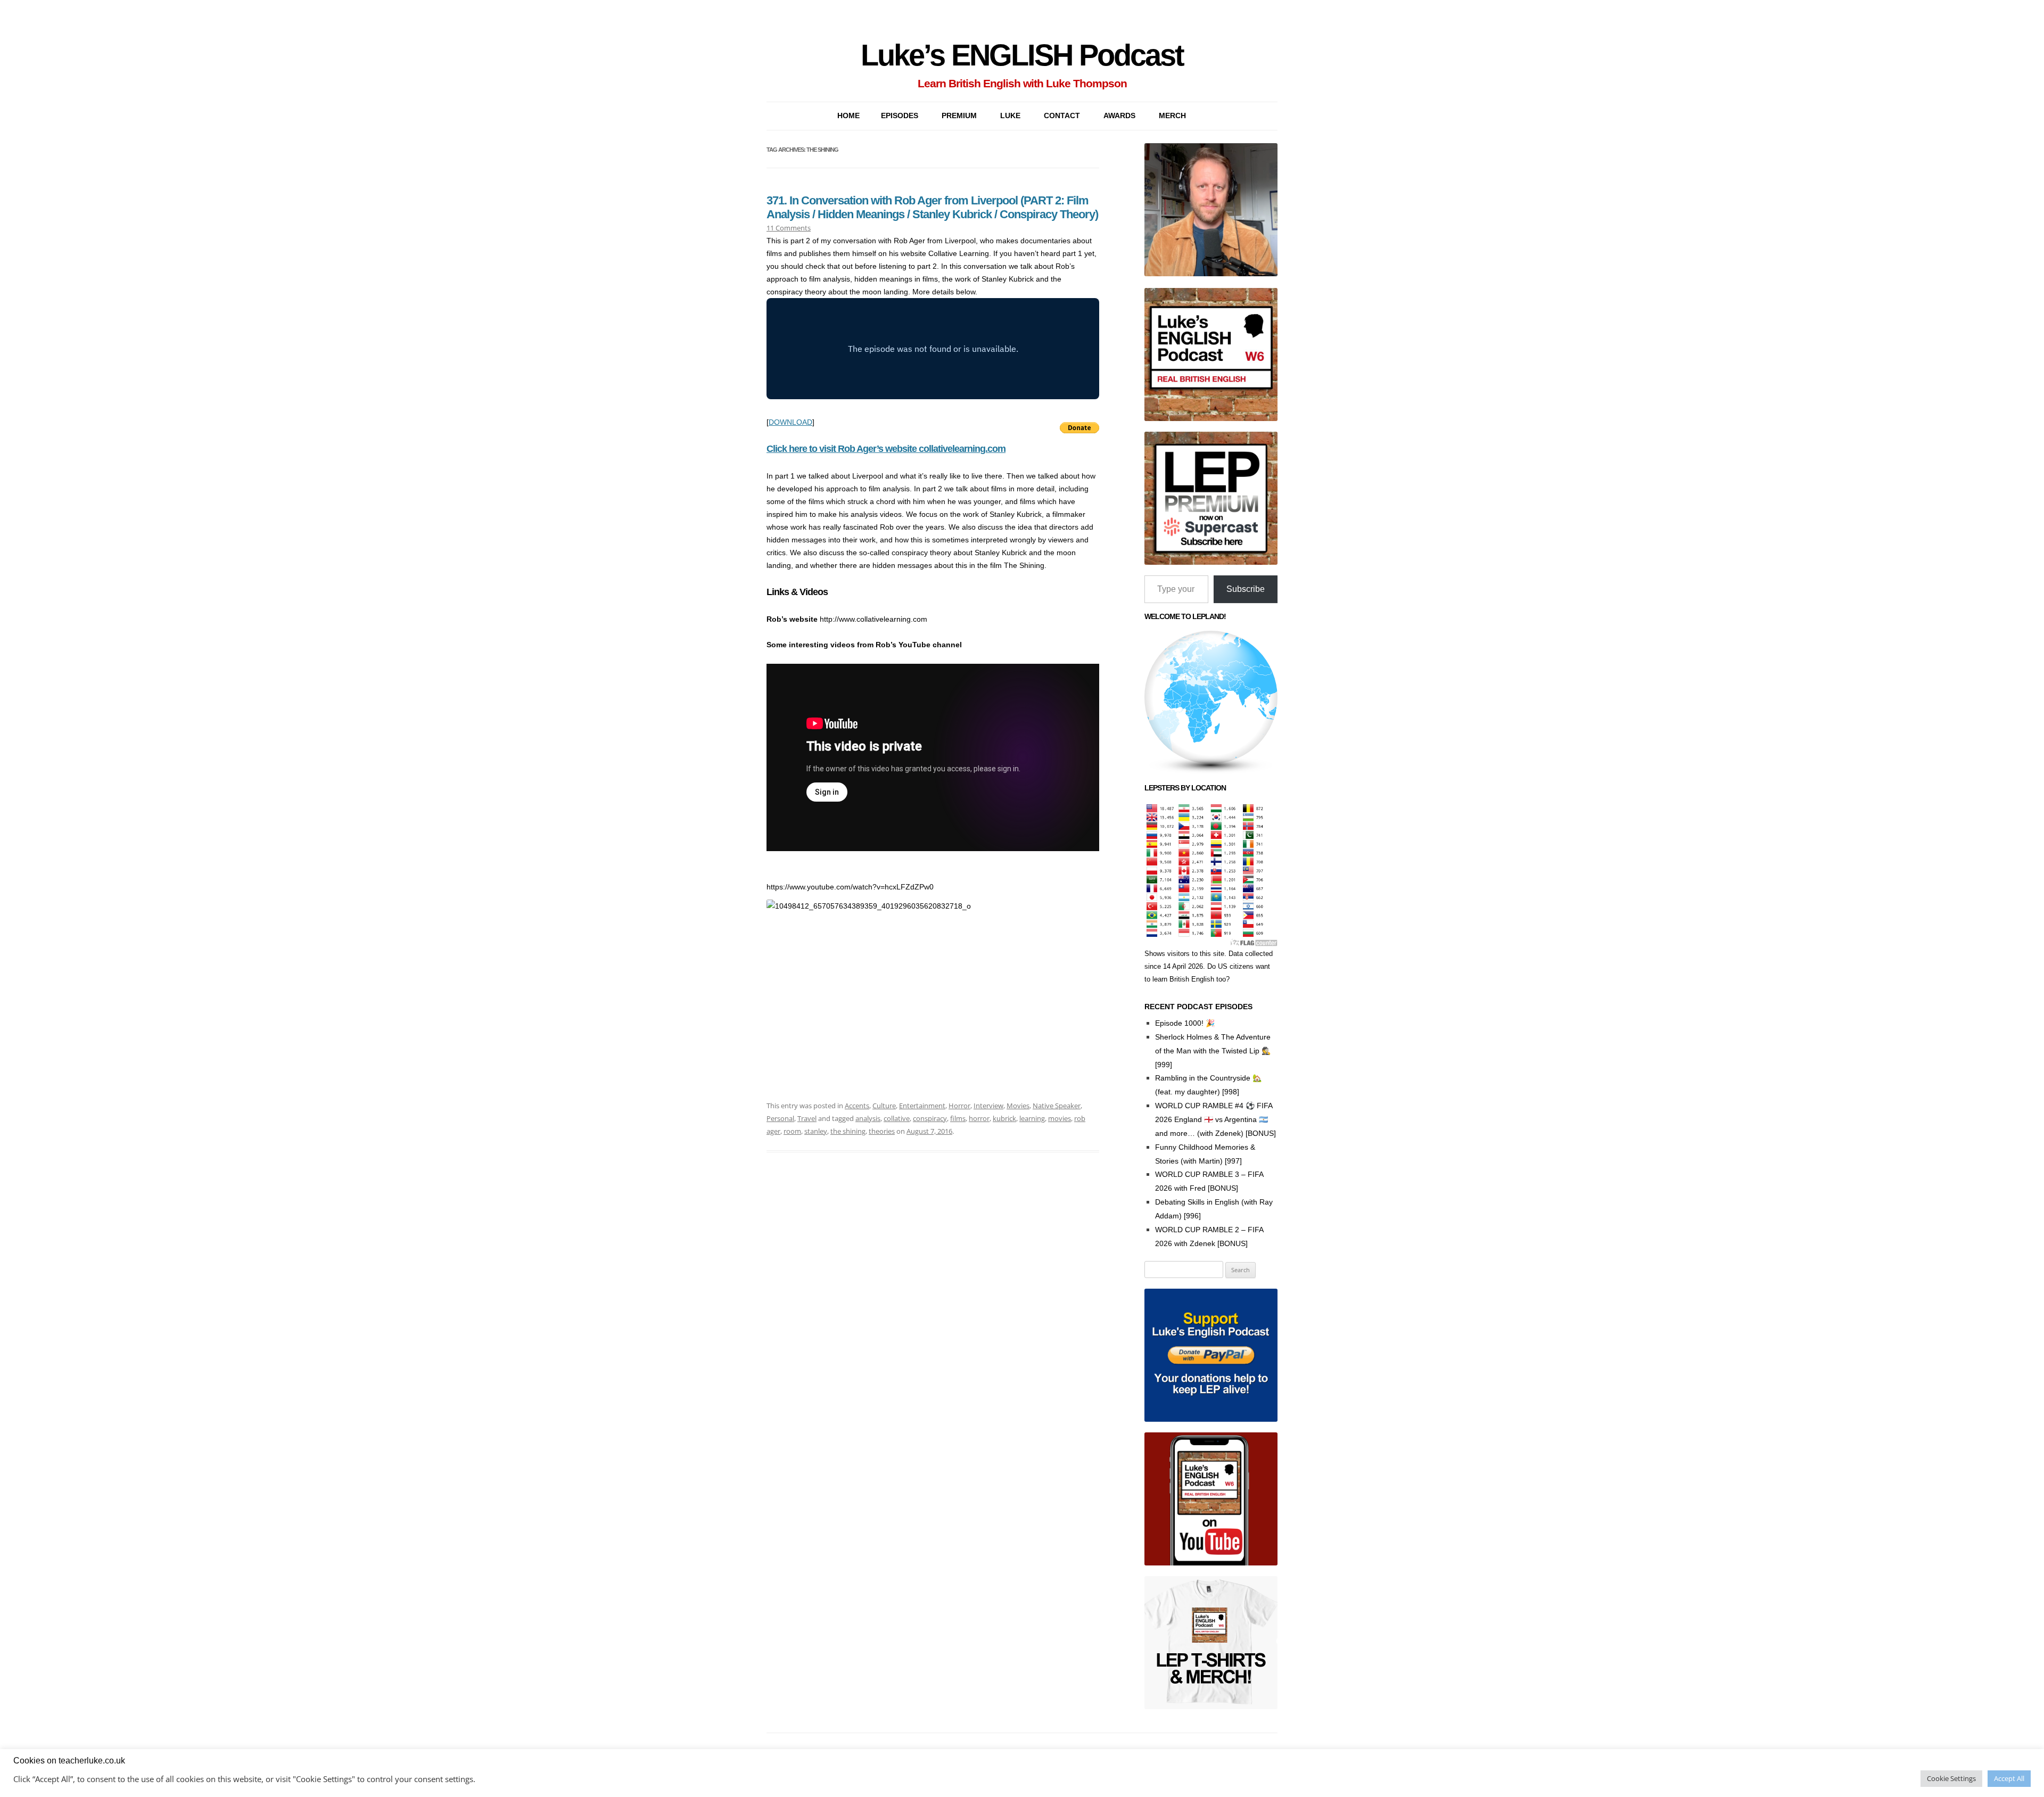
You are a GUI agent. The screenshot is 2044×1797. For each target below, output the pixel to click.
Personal (780, 1118)
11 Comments (789, 228)
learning (1032, 1118)
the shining (848, 1131)
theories (882, 1131)
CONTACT (1062, 116)
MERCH (1172, 116)
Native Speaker (1057, 1106)
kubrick (1004, 1118)
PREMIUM (959, 116)
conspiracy (930, 1118)
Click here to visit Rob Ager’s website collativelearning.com (886, 449)
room (792, 1131)
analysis (868, 1118)
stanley (816, 1131)
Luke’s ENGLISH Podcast (1022, 55)
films (958, 1118)
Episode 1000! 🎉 (1185, 1023)
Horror (959, 1106)
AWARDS (1119, 116)
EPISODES (900, 116)
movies (1060, 1118)
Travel (807, 1118)
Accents (857, 1106)
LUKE (1010, 116)
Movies (1018, 1106)
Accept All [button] (2009, 1778)
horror (979, 1118)
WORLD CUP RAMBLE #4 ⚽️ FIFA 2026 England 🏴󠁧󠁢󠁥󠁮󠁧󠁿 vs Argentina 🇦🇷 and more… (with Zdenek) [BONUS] (1215, 1119)
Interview (988, 1106)
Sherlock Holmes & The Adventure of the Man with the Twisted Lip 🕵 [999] (1213, 1051)
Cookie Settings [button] (1951, 1778)
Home (848, 116)
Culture (884, 1106)
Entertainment (922, 1106)
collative (897, 1118)
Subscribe (1246, 589)
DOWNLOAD (790, 422)
